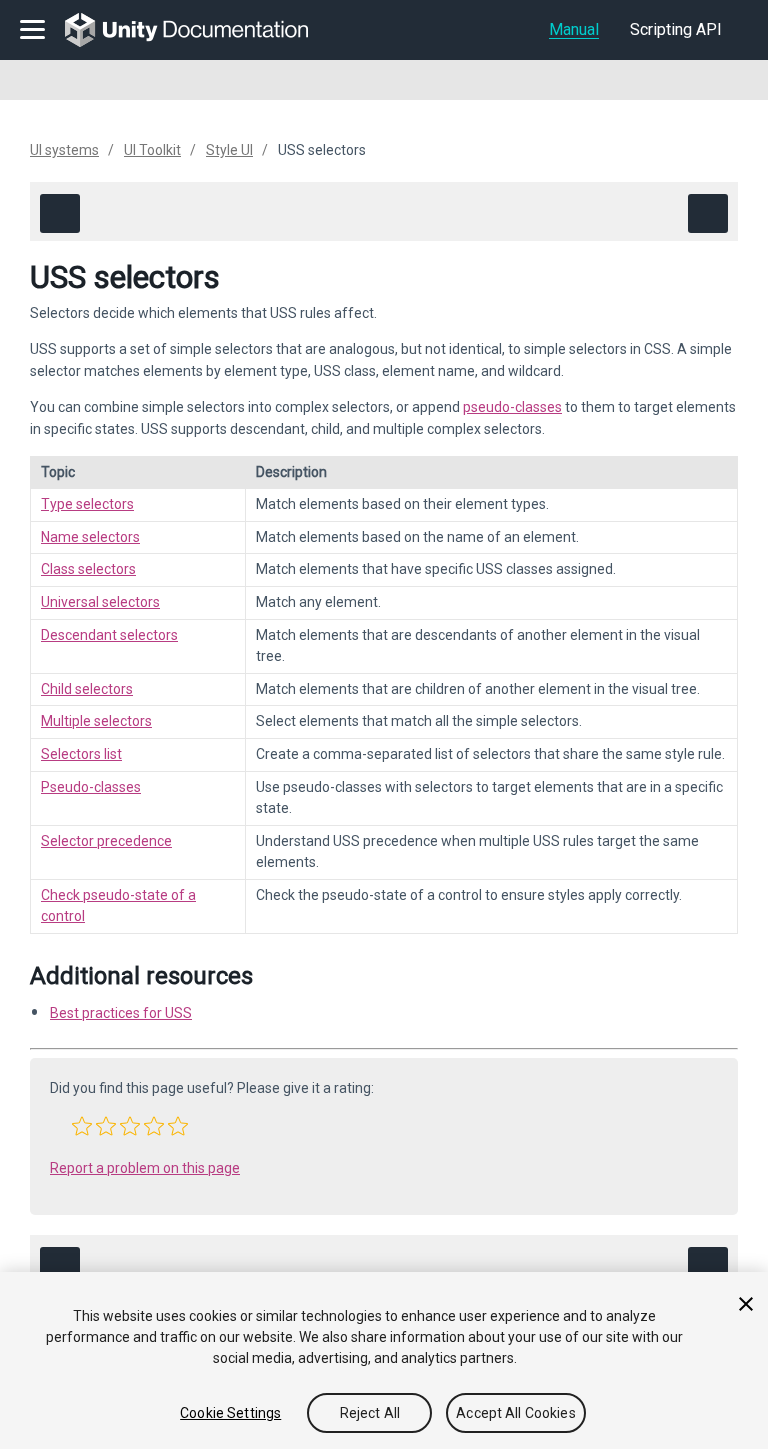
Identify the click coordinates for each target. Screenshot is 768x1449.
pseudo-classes (512, 407)
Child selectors (87, 689)
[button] (82, 1126)
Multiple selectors (96, 721)
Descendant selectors (109, 635)
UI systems (64, 150)
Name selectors (90, 537)
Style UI (229, 150)
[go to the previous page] (60, 213)
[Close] (746, 1304)
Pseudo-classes (91, 787)
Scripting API (676, 29)
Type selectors (87, 504)
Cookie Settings (230, 1413)
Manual (574, 29)
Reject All (370, 1413)
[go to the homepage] (200, 30)
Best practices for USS (121, 1013)
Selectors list (81, 754)
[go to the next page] (708, 213)
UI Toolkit (152, 150)
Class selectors (88, 569)
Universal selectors (100, 602)
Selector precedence (106, 841)
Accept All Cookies (516, 1413)
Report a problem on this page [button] (145, 1168)
